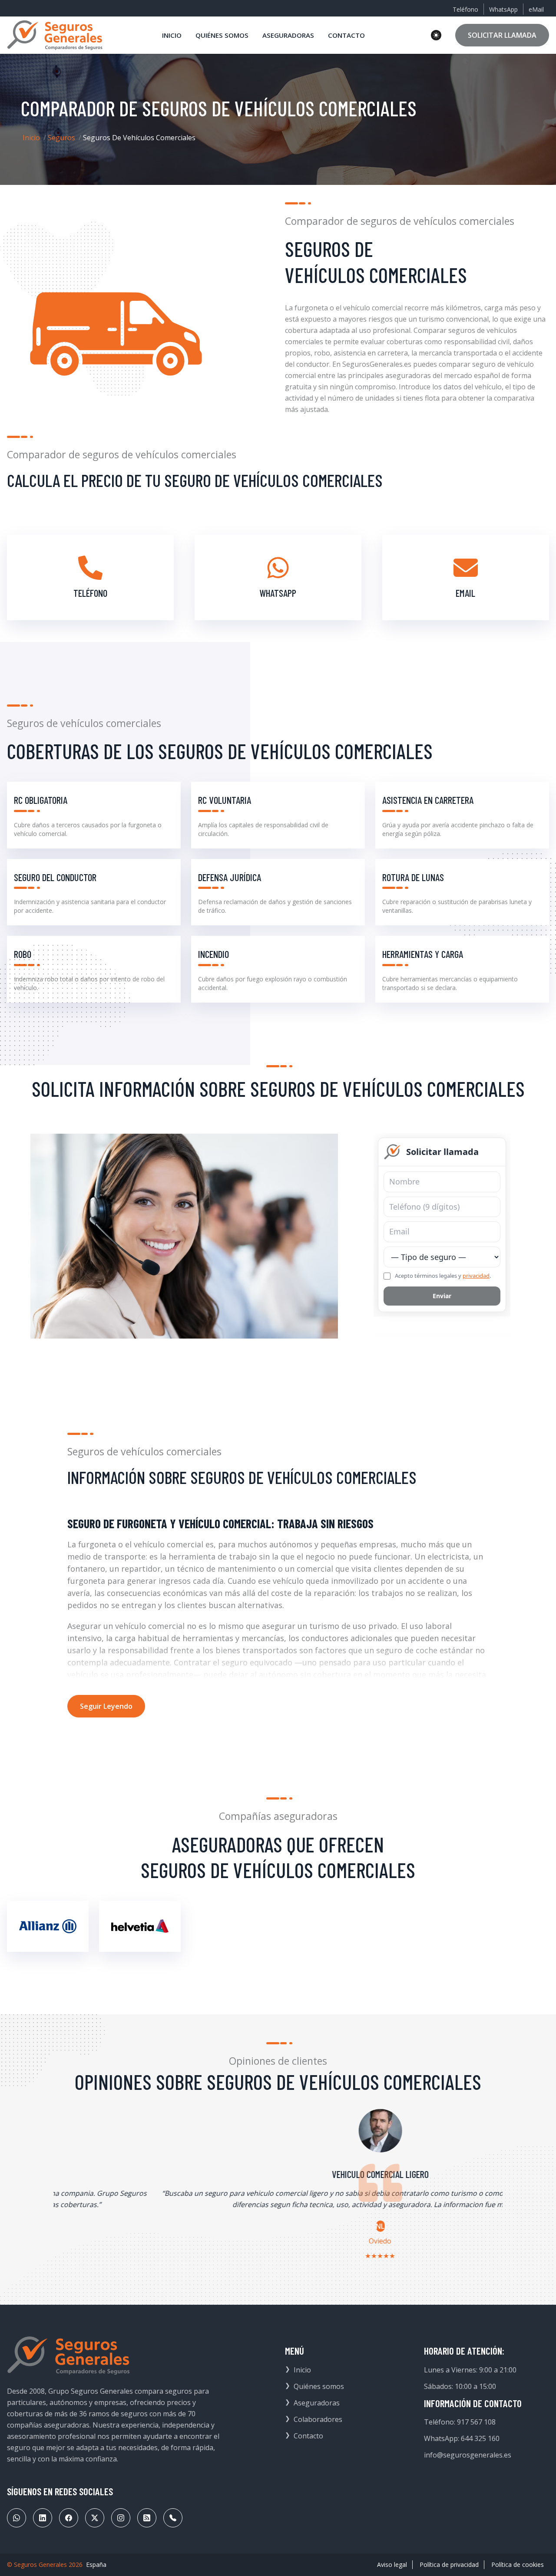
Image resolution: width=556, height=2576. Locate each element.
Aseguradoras (317, 2403)
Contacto (308, 2436)
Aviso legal (392, 2564)
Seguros (61, 138)
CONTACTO (346, 35)
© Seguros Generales (37, 2564)
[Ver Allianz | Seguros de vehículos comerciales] (48, 1926)
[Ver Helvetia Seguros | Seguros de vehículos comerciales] (140, 1926)
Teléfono (465, 9)
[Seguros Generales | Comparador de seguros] (69, 2356)
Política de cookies (518, 2564)
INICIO (172, 35)
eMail (536, 9)
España (96, 2564)
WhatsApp (503, 9)
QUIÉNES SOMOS (222, 35)
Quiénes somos (319, 2386)
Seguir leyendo (106, 1706)
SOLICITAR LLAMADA (502, 35)
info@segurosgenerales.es (468, 2455)
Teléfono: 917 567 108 (460, 2422)
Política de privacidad (449, 2564)
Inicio (31, 138)
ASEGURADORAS (288, 35)
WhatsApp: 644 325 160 (462, 2438)
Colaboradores (318, 2419)
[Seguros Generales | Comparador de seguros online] (55, 35)
